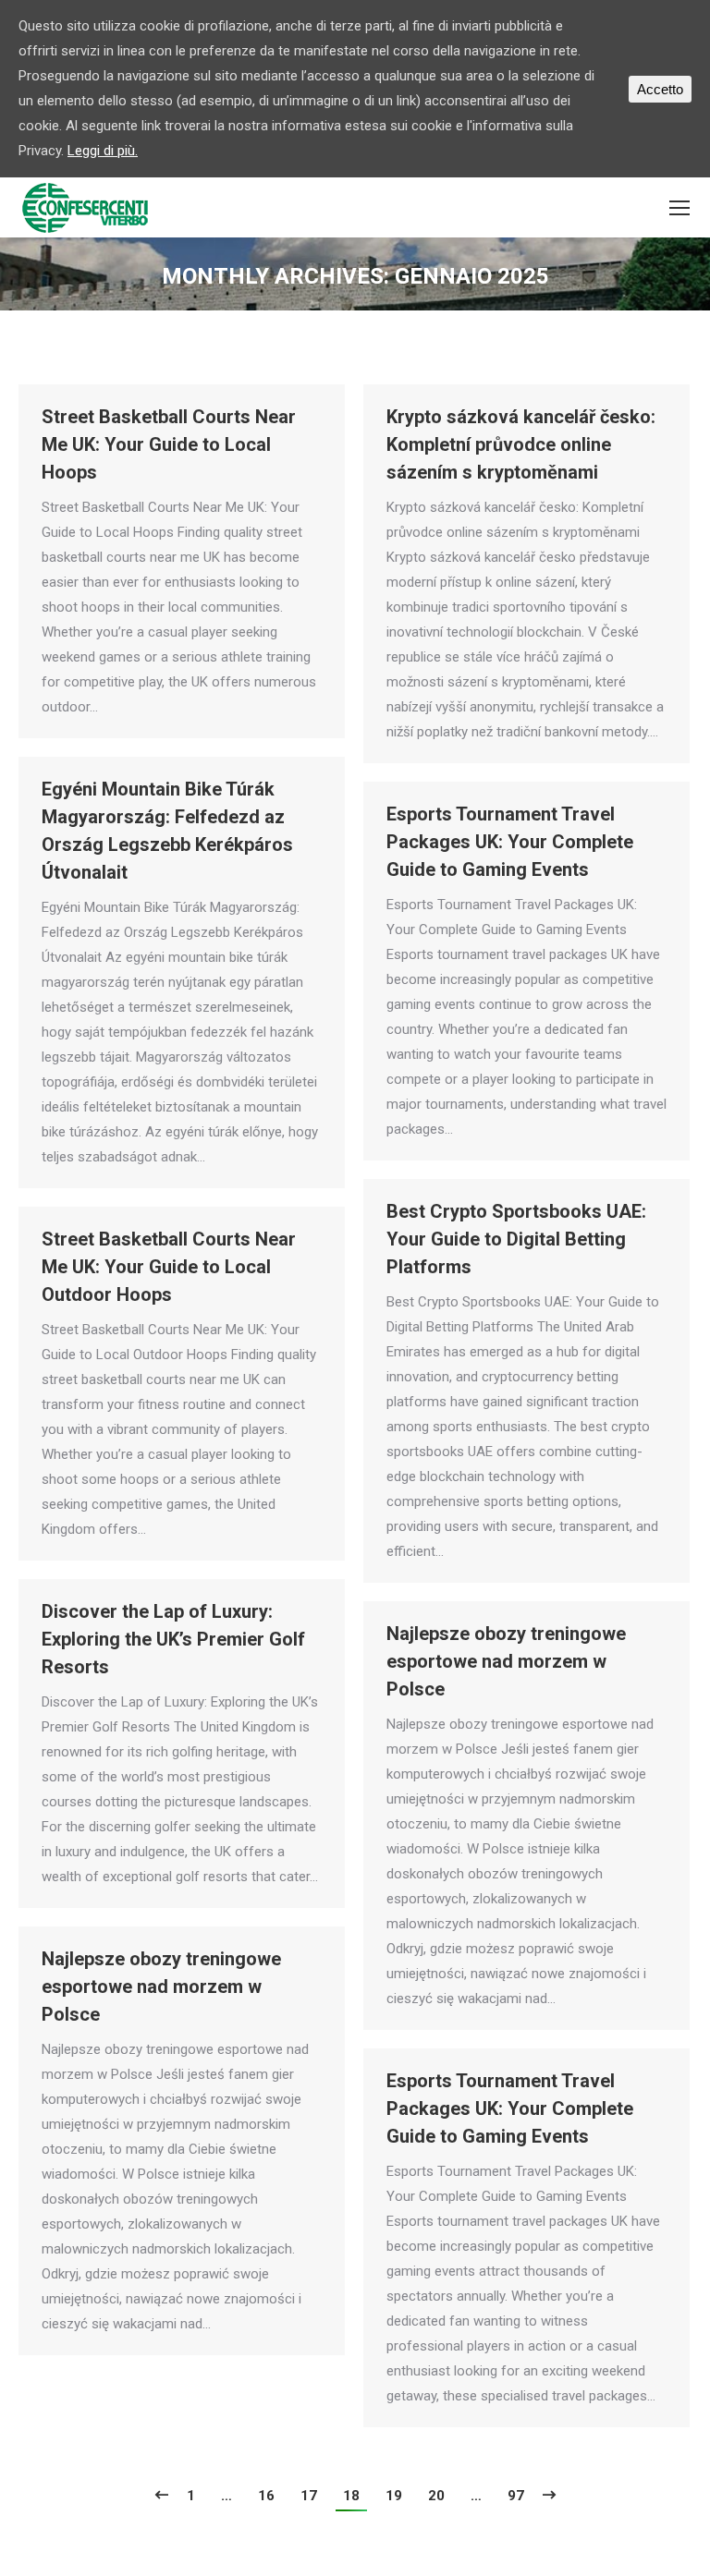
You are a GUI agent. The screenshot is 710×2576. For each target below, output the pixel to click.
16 (266, 2496)
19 (394, 2496)
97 (516, 2496)
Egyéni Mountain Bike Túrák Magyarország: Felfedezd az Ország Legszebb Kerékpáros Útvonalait (167, 831)
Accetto (660, 89)
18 (351, 2496)
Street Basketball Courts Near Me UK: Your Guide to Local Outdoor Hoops (169, 1267)
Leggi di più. (103, 151)
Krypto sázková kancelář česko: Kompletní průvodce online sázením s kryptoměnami (521, 444)
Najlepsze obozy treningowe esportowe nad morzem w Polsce (506, 1661)
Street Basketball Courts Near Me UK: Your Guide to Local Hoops (169, 444)
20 (436, 2496)
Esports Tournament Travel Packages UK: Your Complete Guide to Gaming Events (510, 842)
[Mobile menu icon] (679, 208)
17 (309, 2496)
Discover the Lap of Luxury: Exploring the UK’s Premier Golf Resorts (173, 1639)
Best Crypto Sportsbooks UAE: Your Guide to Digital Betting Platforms (516, 1239)
